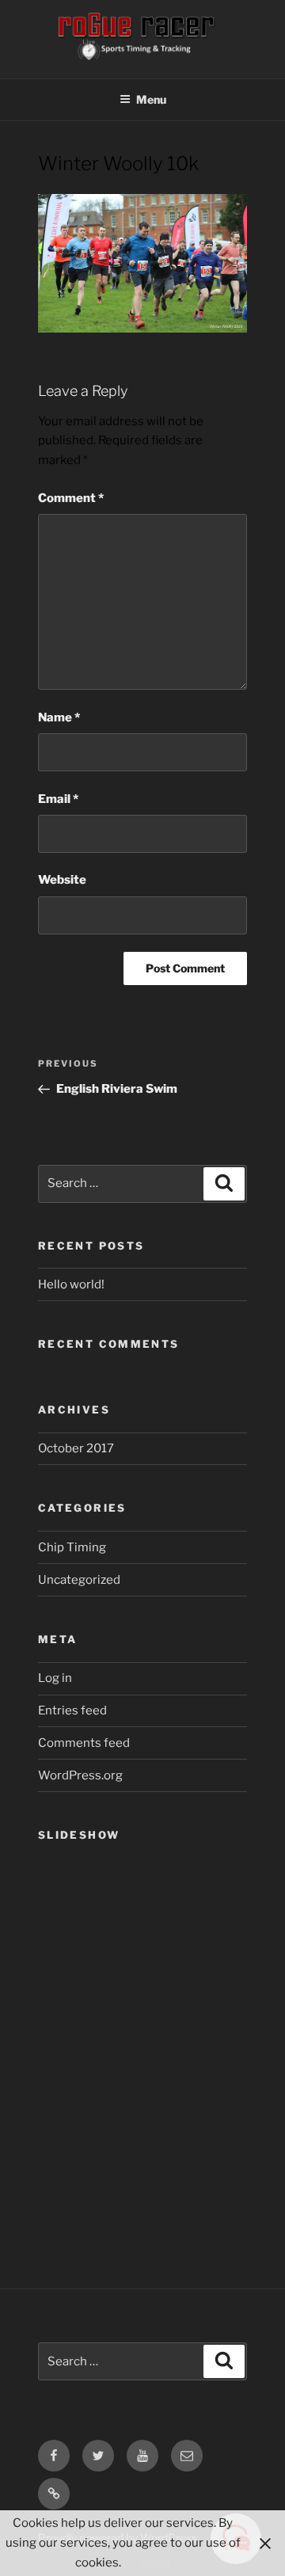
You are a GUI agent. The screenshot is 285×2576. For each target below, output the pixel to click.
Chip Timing (72, 1547)
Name (59, 717)
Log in (55, 1678)
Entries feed (72, 1710)
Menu (151, 99)
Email (58, 799)
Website (62, 880)
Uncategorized (79, 1580)
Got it (156, 2563)
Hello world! (71, 1284)
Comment (71, 498)
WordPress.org (80, 1775)
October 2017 (76, 1448)
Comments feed (84, 1743)
